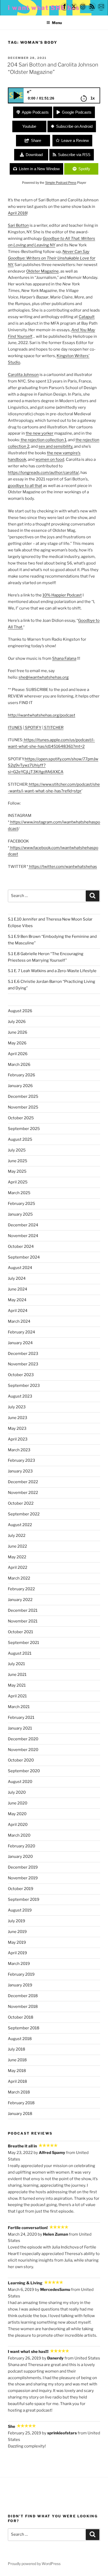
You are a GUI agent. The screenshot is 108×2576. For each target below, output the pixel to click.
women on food (50, 459)
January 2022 (20, 1600)
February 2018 (21, 2103)
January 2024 (20, 1343)
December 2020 (23, 1739)
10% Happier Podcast (62, 595)
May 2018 (17, 2071)
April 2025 (18, 1182)
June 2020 (18, 1803)
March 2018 (19, 2092)
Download (34, 155)
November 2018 (23, 2007)
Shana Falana (64, 658)
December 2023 (23, 1354)
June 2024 (18, 1289)
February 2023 (21, 1460)
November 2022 (23, 1493)
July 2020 (17, 1792)
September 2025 (24, 1129)
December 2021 (23, 1610)
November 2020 (23, 1750)
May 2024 (17, 1300)
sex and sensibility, (56, 446)
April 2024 (18, 1311)
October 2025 (21, 1118)
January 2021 (20, 1728)
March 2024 (19, 1321)
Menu (57, 23)
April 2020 (18, 1825)
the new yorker (40, 433)
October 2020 (21, 1760)
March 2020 (19, 1835)
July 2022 (17, 1536)
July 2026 (17, 1022)
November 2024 (23, 1236)
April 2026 (18, 1054)
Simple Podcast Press (61, 183)
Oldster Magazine (42, 271)
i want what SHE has (44, 8)
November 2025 (23, 1107)
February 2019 (21, 1974)
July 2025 (17, 1150)
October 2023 (21, 1375)
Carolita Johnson (23, 375)
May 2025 (17, 1171)
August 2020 (20, 1782)
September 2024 (24, 1257)
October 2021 (20, 1632)
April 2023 (18, 1439)
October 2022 (21, 1503)
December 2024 (23, 1225)
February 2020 (21, 1846)
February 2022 (21, 1589)
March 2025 (19, 1193)
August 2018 (20, 2039)
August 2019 (20, 1910)
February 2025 (21, 1204)
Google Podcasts (77, 112)
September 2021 (23, 1643)
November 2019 (23, 1878)
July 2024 (17, 1278)
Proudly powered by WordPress (34, 2564)
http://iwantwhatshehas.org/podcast (42, 715)
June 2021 (17, 1675)
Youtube (29, 126)
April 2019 (17, 1953)
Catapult (87, 317)
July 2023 (17, 1407)
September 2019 (24, 1899)
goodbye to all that (25, 486)
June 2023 (18, 1418)
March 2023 (19, 1450)
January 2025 (20, 1214)
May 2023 (17, 1428)
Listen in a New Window (39, 169)
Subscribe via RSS (74, 155)
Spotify (84, 169)
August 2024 (20, 1268)
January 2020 (20, 1857)
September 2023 (24, 1386)
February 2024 (21, 1332)
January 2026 (20, 1086)
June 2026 (18, 1032)
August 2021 (20, 1653)
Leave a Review (75, 140)
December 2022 (23, 1482)
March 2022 (19, 1578)
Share (36, 140)
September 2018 (24, 2028)
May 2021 (17, 1685)
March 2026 (19, 1065)
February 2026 (21, 1075)
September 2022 (24, 1514)
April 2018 (17, 213)
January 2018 (20, 2114)
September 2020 (24, 1771)
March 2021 (19, 1707)
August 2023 (20, 1396)
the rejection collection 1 (43, 440)
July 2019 (17, 1921)
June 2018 (17, 2060)
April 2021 (17, 1696)
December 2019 (23, 1867)
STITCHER (53, 728)
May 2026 (17, 1043)
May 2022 (17, 1557)
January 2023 (20, 1471)
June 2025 (18, 1161)
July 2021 (16, 1664)
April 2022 (18, 1567)
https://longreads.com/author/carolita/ (43, 473)
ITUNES (15, 728)
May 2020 (17, 1814)
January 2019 (20, 1985)
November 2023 (23, 1364)
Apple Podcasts (35, 112)
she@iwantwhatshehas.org (44, 677)
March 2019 (19, 1964)
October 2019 (21, 1889)
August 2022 (20, 1525)
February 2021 (21, 1718)
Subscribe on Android (74, 126)
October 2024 (21, 1247)
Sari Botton (18, 225)
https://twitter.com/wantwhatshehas (63, 867)
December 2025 (23, 1096)
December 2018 (23, 1996)
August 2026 (20, 1011)
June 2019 (17, 1932)
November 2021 (23, 1621)
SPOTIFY (33, 728)
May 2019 (17, 1942)
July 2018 (17, 2049)
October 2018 (21, 2017)
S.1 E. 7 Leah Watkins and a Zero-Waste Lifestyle (52, 971)
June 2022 (17, 1546)
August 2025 (20, 1139)
